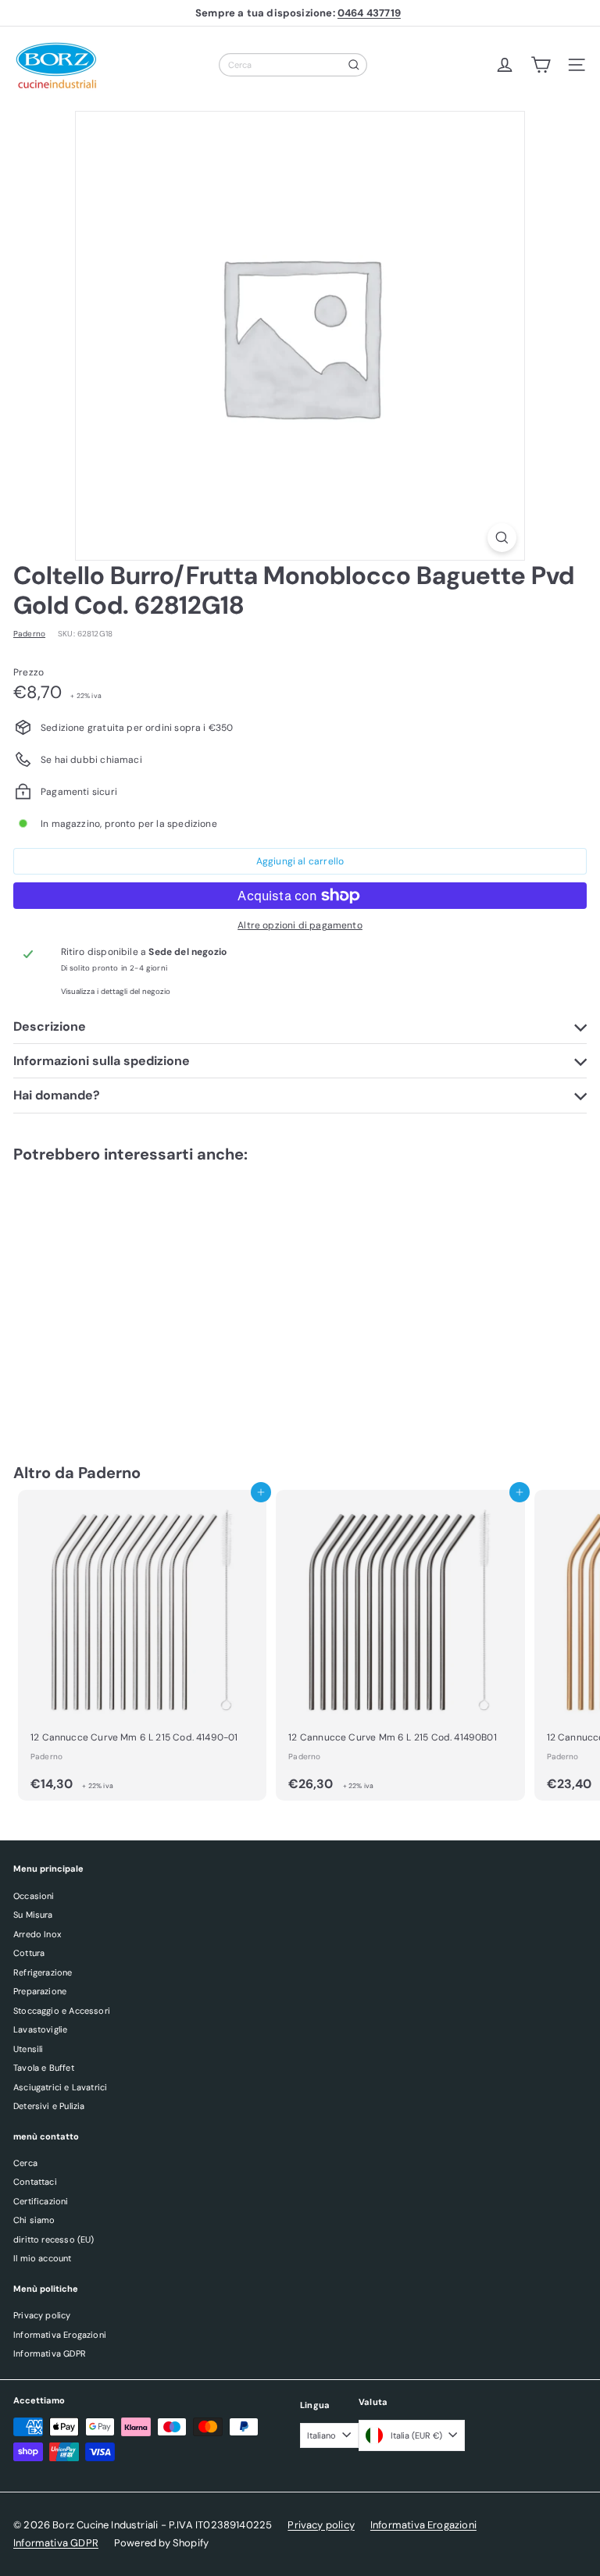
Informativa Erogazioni (60, 2335)
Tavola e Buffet (44, 2068)
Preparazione (40, 1991)
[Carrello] (541, 65)
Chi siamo (34, 2220)
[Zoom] (502, 538)
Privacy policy (42, 2315)
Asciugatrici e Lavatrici (60, 2087)
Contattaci (35, 2182)
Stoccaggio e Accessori (62, 2011)
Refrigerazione (43, 1972)
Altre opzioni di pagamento (300, 925)
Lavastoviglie (40, 2029)
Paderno (109, 1473)
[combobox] (293, 65)
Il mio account (43, 2258)
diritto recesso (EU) (54, 2239)
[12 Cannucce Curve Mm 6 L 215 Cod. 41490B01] (400, 1646)
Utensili (28, 2049)
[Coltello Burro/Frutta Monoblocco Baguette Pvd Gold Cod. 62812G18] (111, 1298)
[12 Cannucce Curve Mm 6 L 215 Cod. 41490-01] (142, 1646)
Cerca (25, 2163)
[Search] (354, 65)
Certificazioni (41, 2201)
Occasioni (34, 1896)
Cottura (29, 1953)
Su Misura (33, 1915)
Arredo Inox (37, 1934)
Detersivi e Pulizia (49, 2106)
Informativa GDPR (50, 2353)
